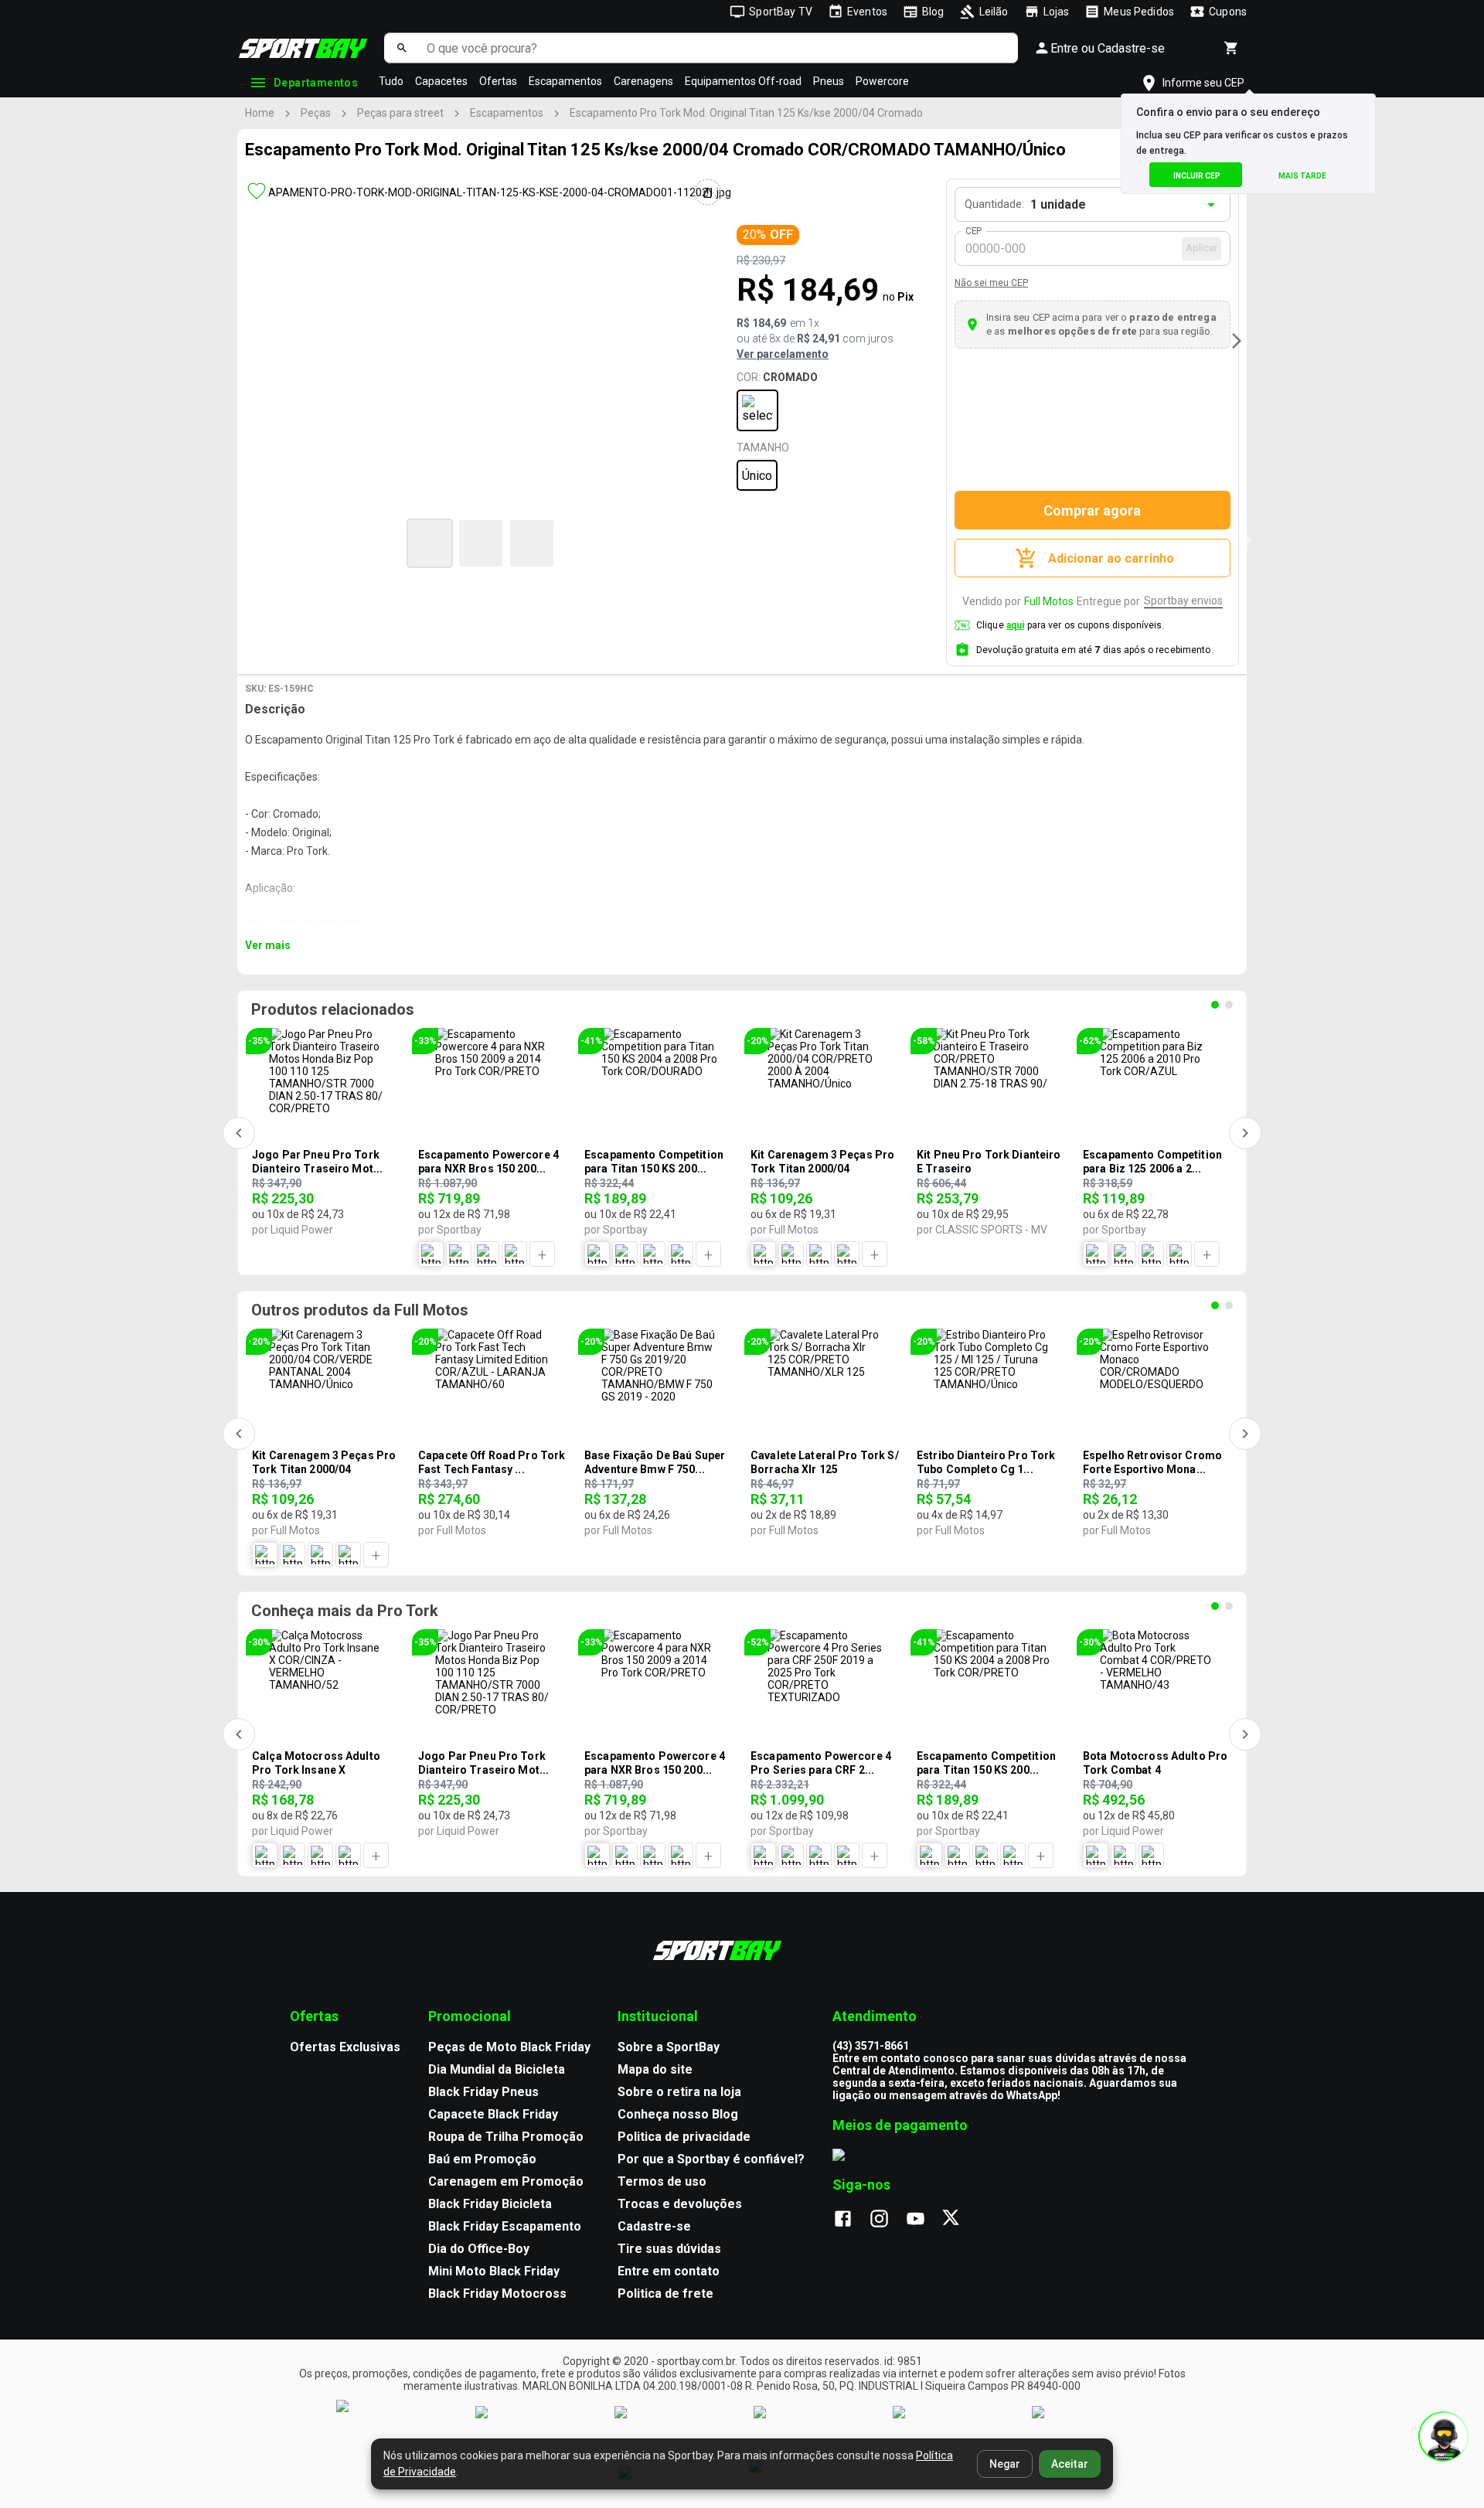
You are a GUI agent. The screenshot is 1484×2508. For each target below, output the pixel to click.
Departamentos (316, 83)
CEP (974, 231)
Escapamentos (565, 81)
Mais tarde (1302, 176)
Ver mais (268, 945)
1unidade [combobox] (1058, 204)
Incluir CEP (1197, 176)
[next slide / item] (1237, 341)
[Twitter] (960, 2220)
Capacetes (441, 81)
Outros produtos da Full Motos (360, 1310)
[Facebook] (851, 2220)
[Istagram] (887, 2220)
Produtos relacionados (333, 1009)
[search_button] (402, 48)
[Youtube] (923, 2220)
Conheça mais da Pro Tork (345, 1611)
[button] (430, 543)
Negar (1005, 2464)
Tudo (391, 81)
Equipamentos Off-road (743, 81)
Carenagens (643, 81)
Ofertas (498, 81)
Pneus (829, 81)
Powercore (882, 81)
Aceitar (1070, 2464)
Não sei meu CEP (991, 283)
